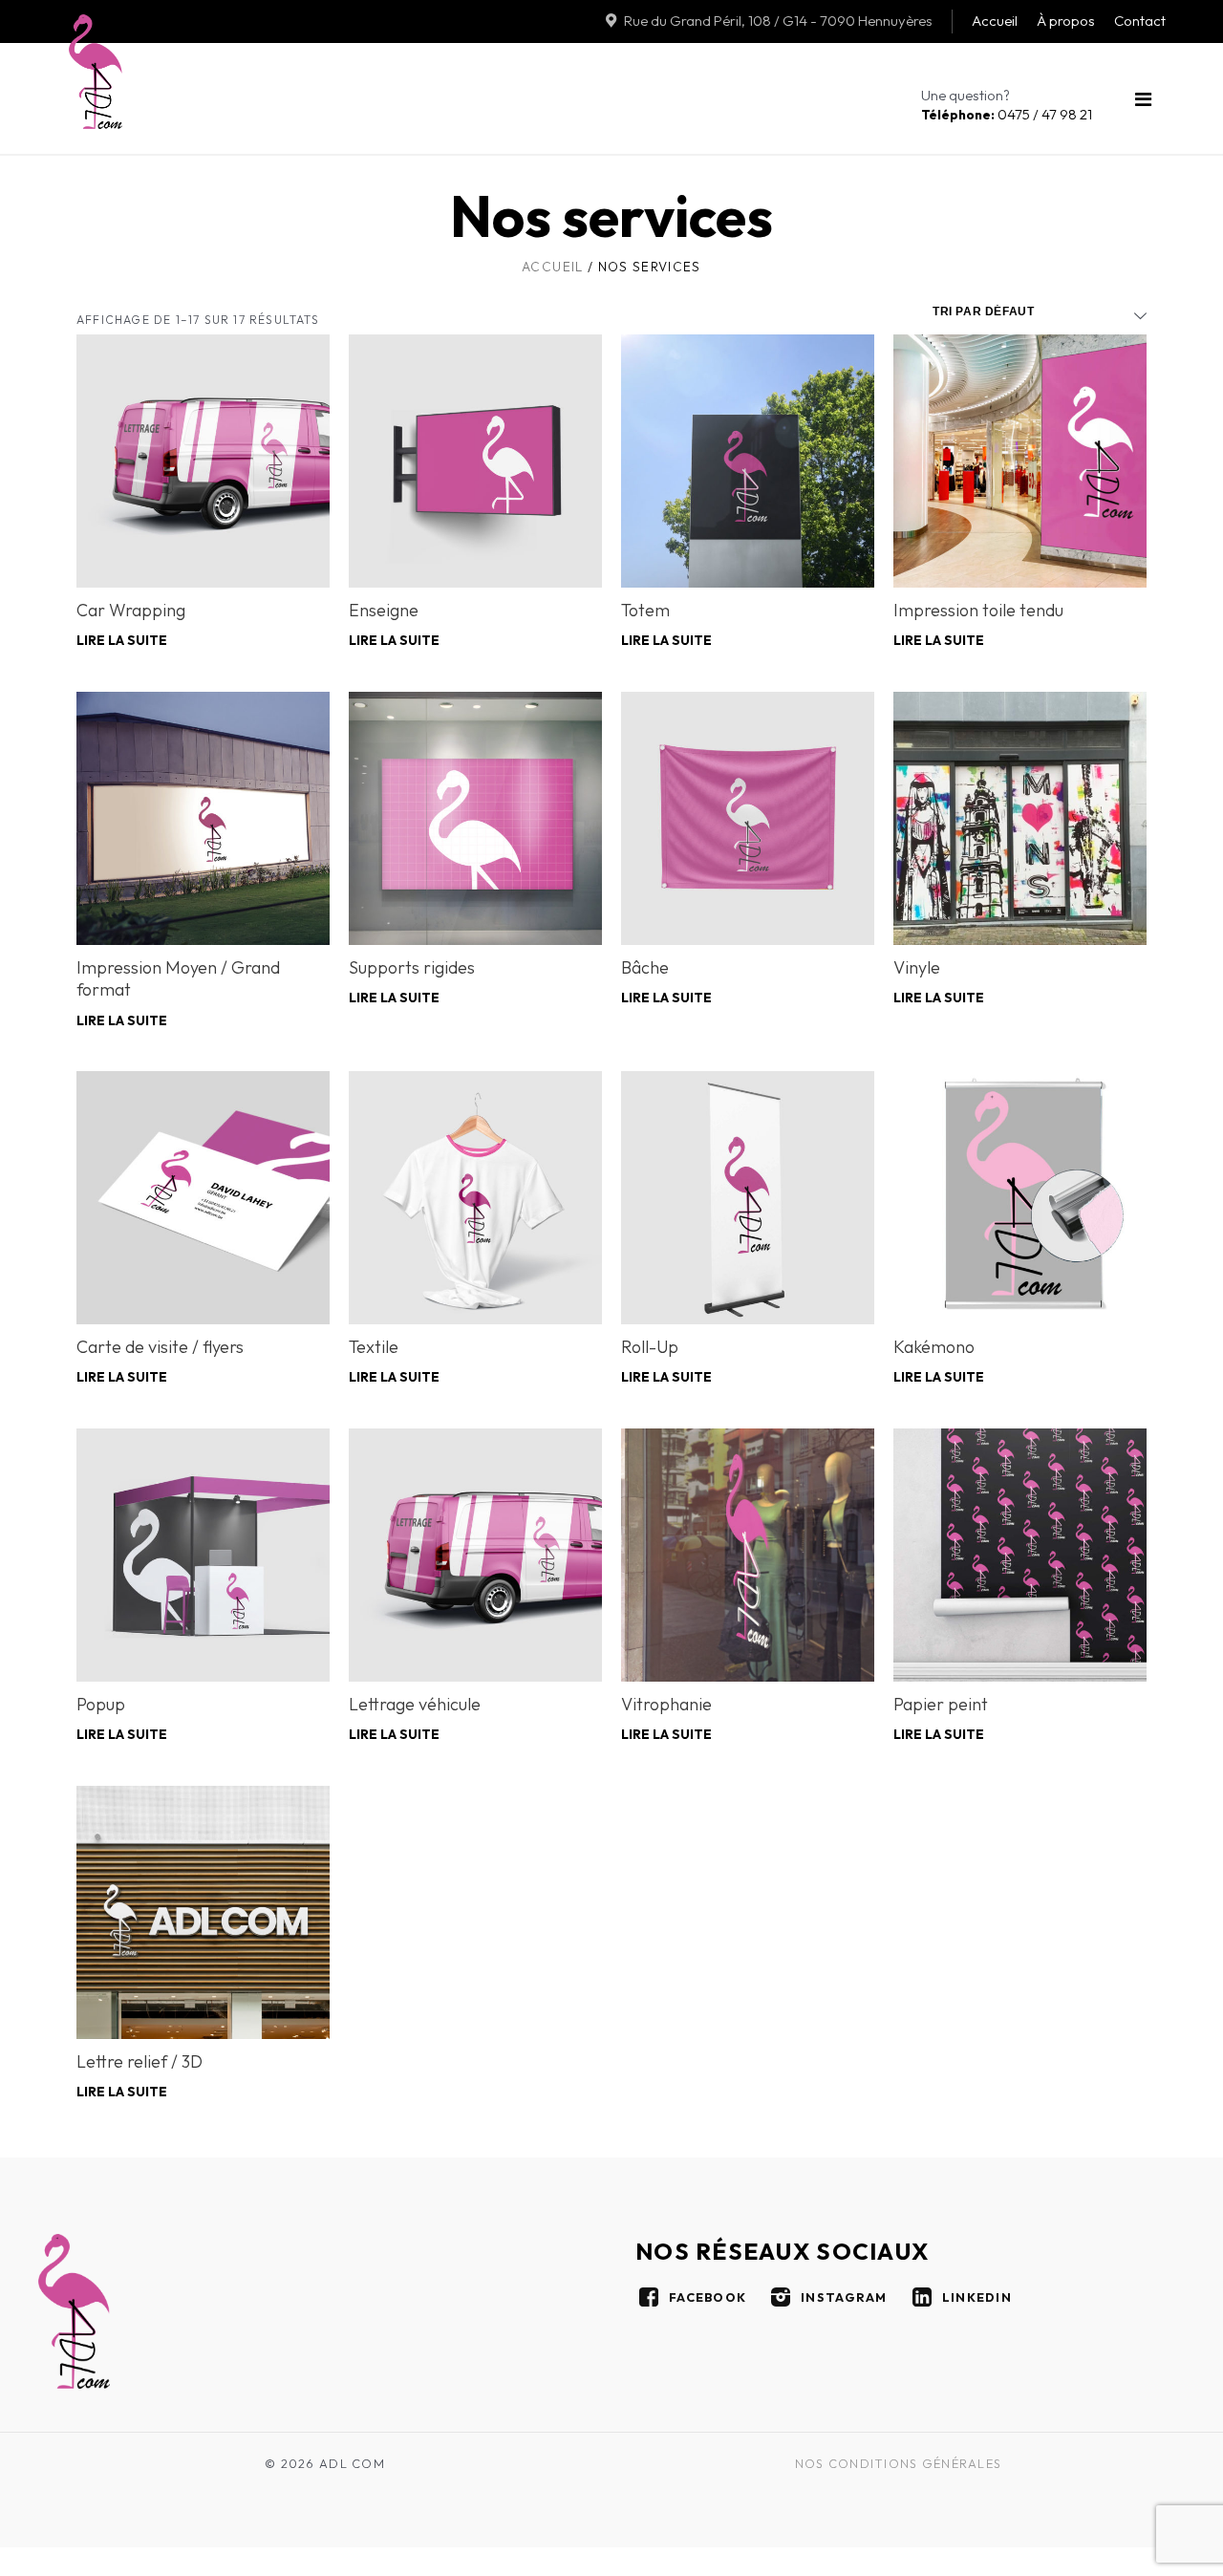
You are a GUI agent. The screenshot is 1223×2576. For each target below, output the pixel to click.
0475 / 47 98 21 (1007, 114)
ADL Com (96, 72)
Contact (1140, 21)
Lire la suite (122, 641)
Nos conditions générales (899, 2463)
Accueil (995, 21)
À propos (1066, 21)
